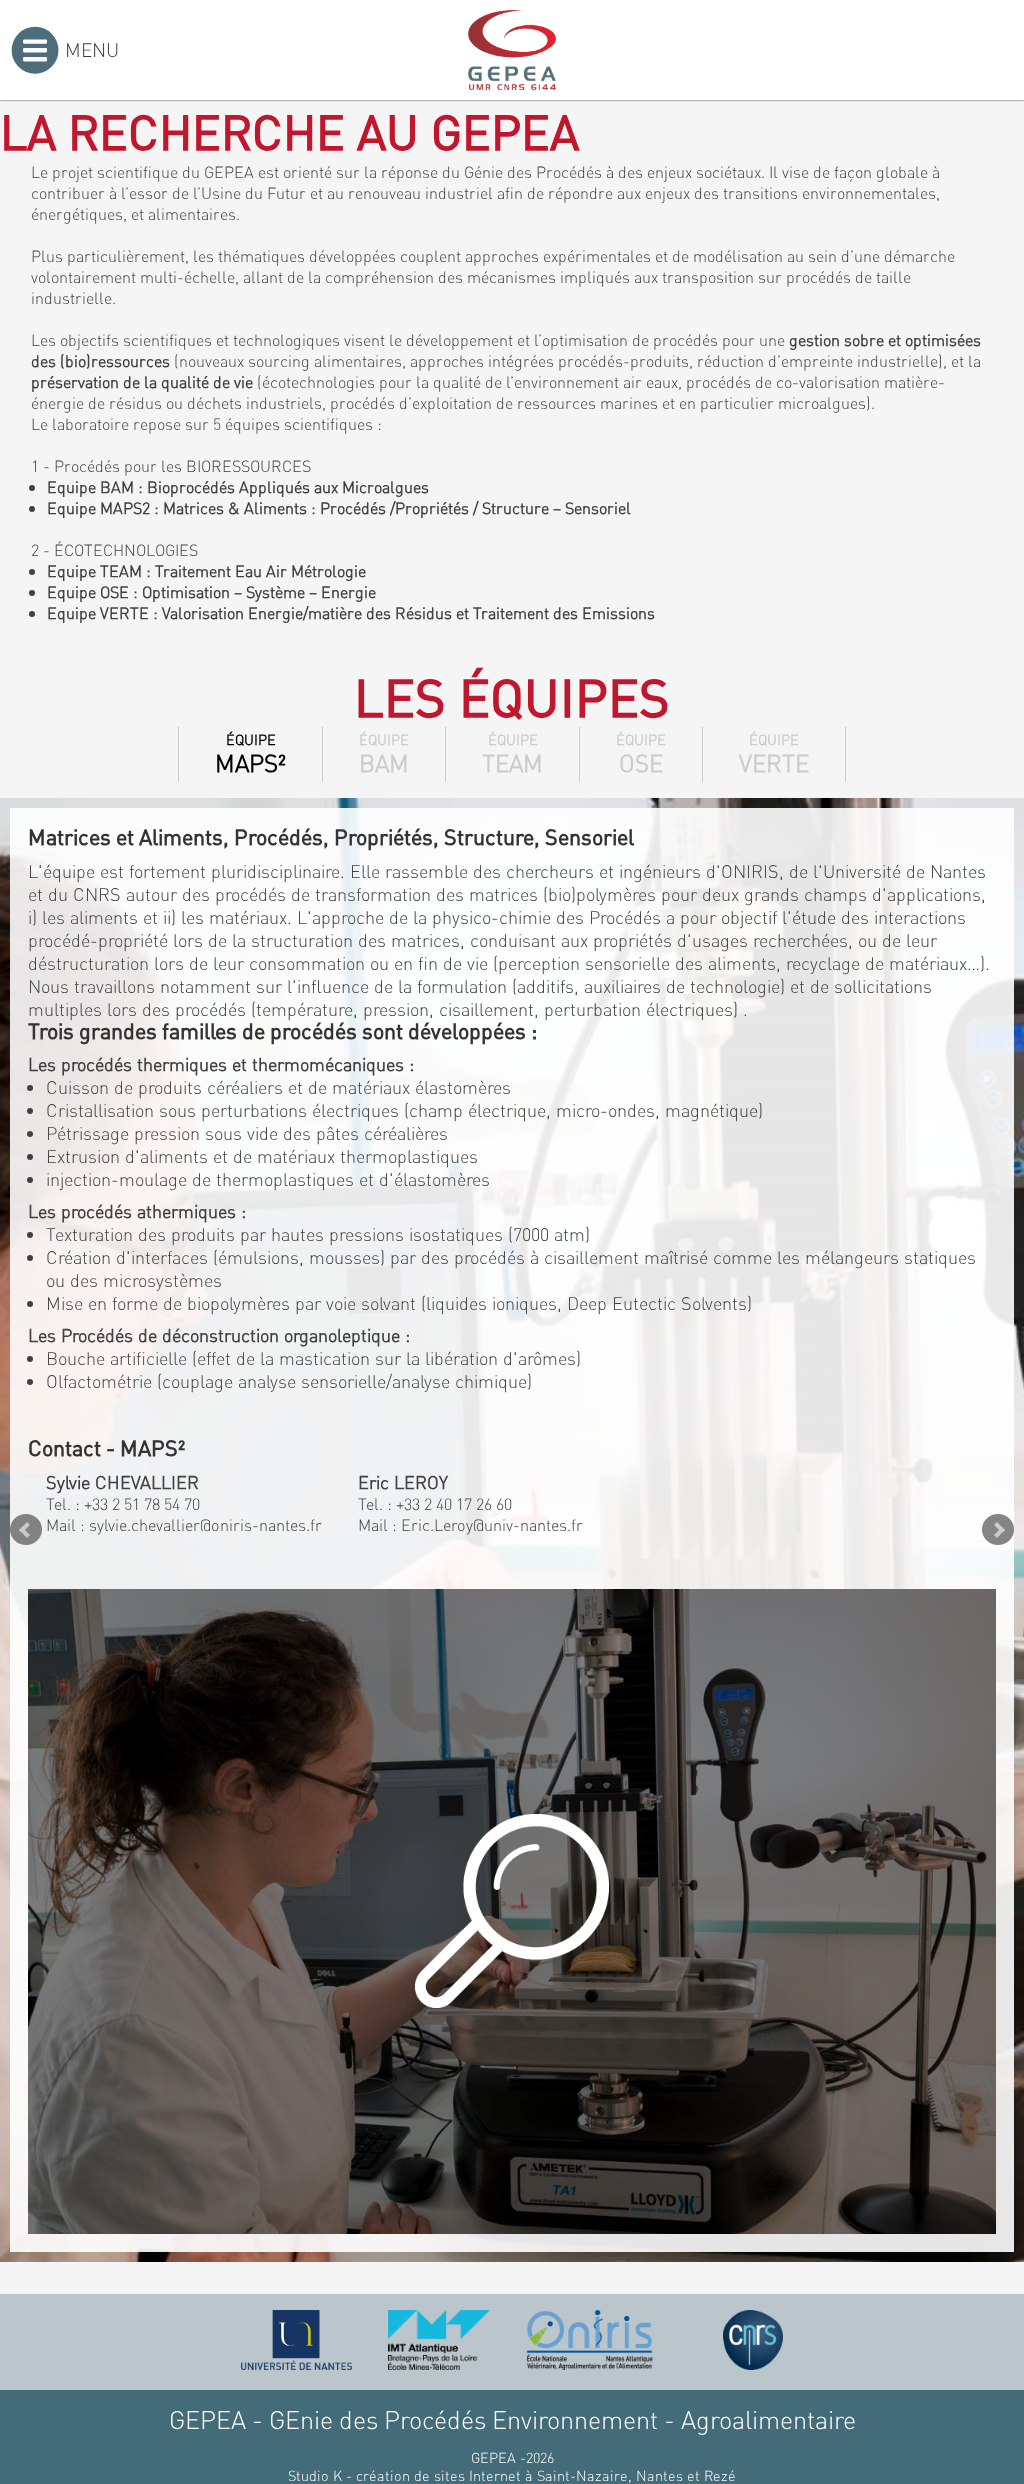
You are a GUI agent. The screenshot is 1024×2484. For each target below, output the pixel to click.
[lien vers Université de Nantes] (297, 2340)
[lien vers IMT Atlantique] (438, 2340)
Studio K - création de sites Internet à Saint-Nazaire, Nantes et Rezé (512, 2475)
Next (998, 1530)
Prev (26, 1530)
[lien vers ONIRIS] (590, 2340)
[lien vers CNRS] (753, 2340)
